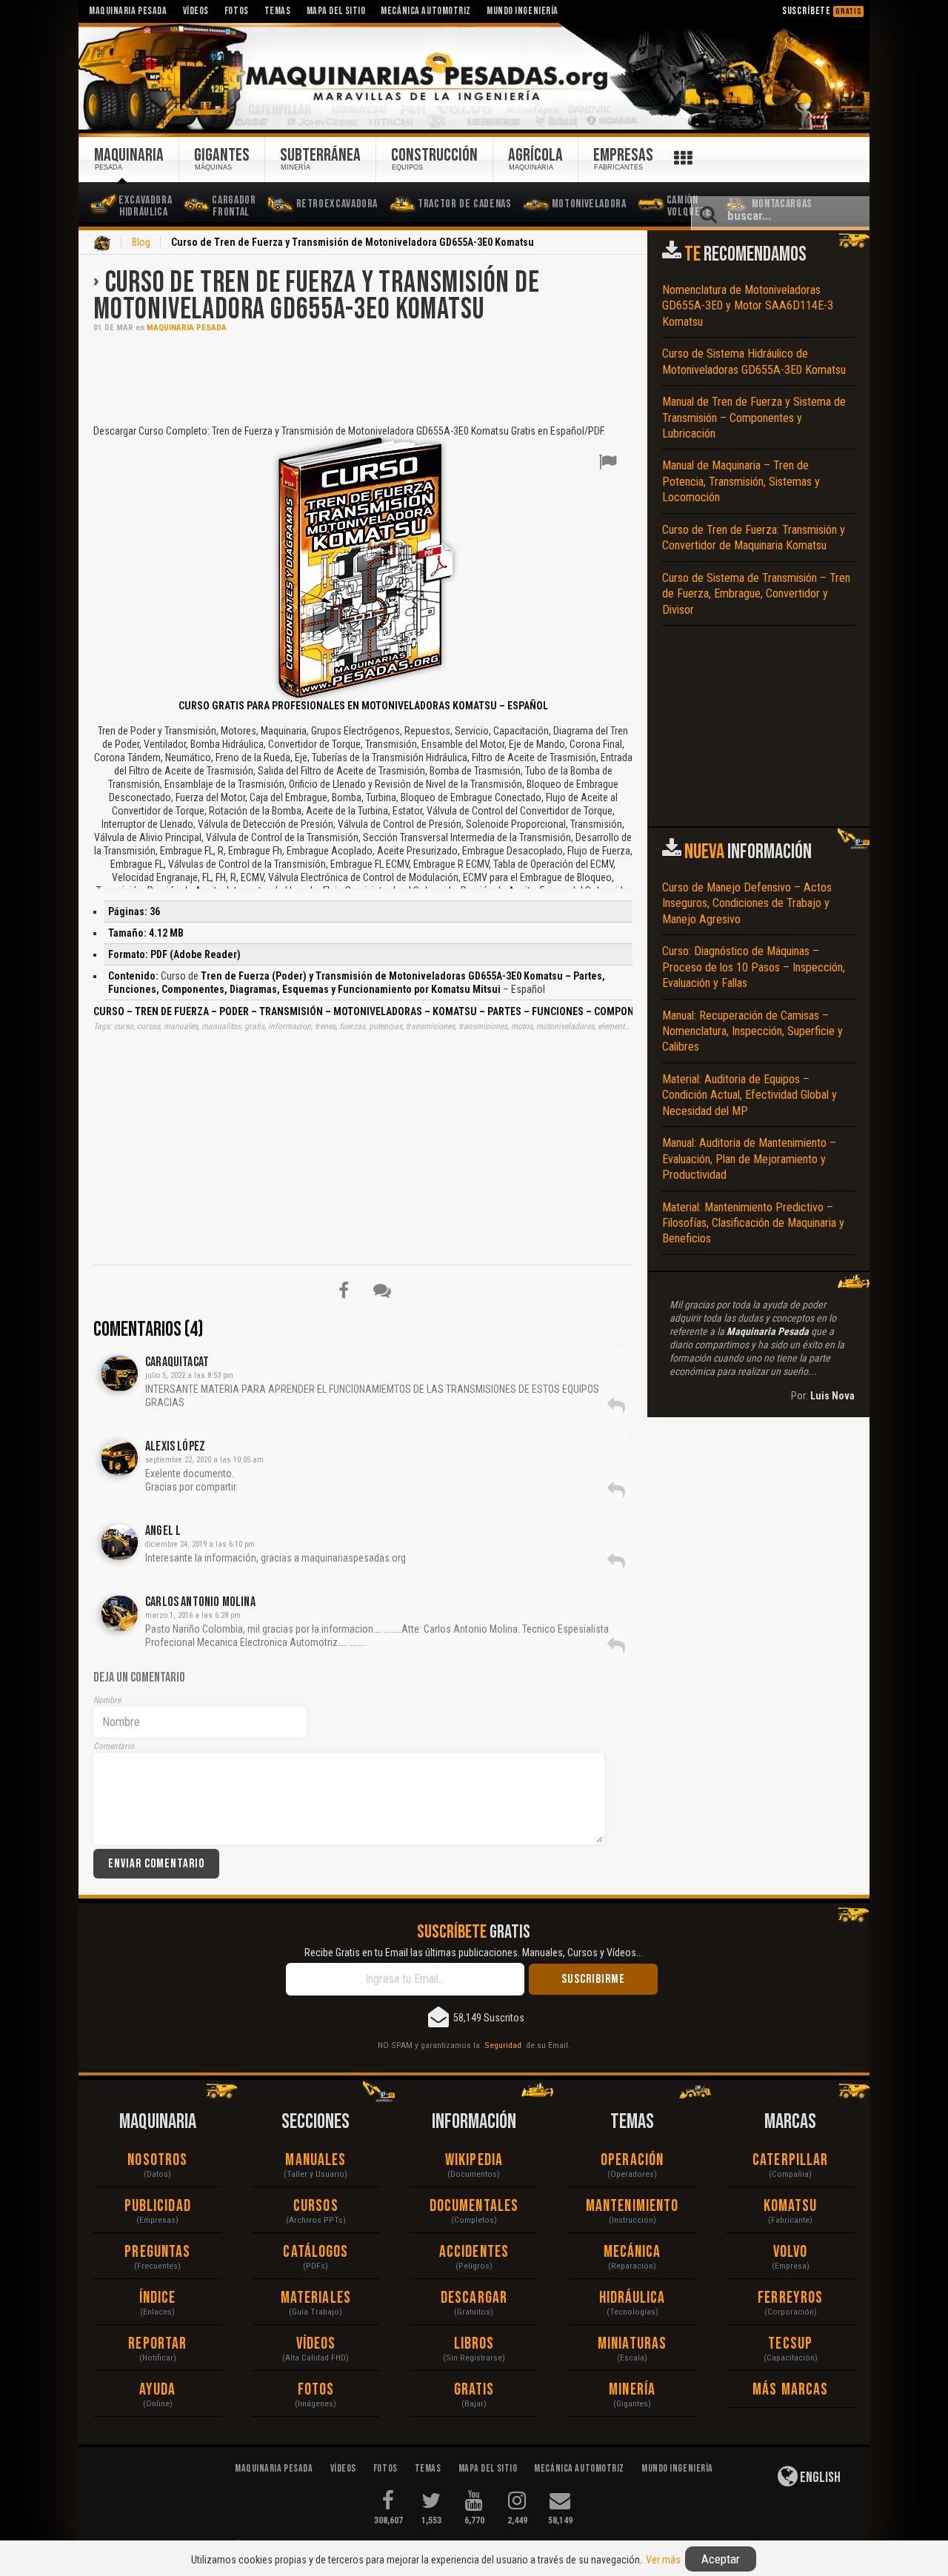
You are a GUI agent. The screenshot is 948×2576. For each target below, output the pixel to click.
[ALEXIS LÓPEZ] (120, 1458)
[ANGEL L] (120, 1542)
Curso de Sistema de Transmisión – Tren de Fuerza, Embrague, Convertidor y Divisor (756, 594)
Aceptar (721, 2559)
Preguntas (157, 2252)
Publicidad (158, 2206)
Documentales (474, 2206)
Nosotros (157, 2160)
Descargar (474, 2298)
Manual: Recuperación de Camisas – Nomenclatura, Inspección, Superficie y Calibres (752, 1031)
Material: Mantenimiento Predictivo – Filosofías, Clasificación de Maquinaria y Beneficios (753, 1223)
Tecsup (790, 2344)
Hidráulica (632, 2298)
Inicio (102, 244)
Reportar (157, 2344)
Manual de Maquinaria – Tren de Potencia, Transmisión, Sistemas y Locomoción (741, 481)
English (819, 2478)
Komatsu (791, 2206)
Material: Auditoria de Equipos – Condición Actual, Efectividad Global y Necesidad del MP (750, 1095)
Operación (632, 2160)
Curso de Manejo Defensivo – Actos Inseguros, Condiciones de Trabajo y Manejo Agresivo (747, 903)
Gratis (474, 2390)
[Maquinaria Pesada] (474, 77)
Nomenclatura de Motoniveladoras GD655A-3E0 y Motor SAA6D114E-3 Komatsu (748, 306)
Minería (632, 2390)
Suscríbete (822, 11)
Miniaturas (632, 2344)
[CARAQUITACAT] (120, 1374)
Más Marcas (790, 2390)
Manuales (316, 2160)
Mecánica (632, 2252)
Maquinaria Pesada (187, 328)
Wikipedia (474, 2160)
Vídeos (316, 2344)
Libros (474, 2344)
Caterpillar (790, 2160)
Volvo (791, 2252)
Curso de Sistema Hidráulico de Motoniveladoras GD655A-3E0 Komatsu (754, 361)
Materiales (316, 2298)
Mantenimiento (632, 2206)
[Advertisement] (363, 377)
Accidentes (474, 2252)
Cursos (316, 2206)
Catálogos (316, 2252)
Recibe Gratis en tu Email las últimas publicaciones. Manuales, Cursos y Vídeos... (474, 1953)
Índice (158, 2298)
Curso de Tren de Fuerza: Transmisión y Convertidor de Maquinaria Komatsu (754, 538)
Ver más (663, 2560)
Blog (141, 242)
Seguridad (503, 2045)
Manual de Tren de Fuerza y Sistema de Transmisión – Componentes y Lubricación (754, 418)
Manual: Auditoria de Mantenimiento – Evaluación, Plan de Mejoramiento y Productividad (749, 1159)
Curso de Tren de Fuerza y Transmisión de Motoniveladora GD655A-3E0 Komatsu (317, 296)
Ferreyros (790, 2298)
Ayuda (158, 2390)
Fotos (316, 2390)
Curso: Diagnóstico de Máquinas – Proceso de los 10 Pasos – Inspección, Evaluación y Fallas (754, 967)
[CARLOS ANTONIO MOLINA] (120, 1613)
